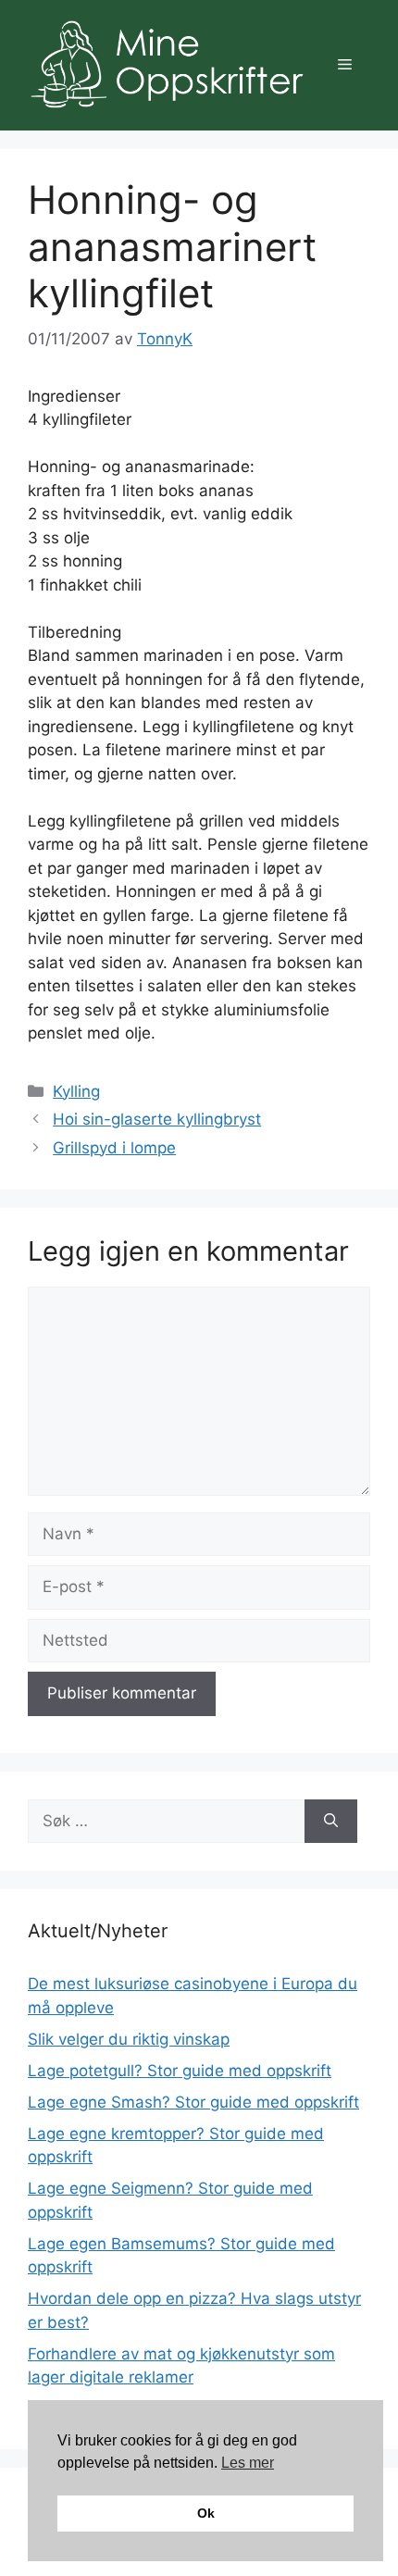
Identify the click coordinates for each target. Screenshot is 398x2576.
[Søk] (331, 1822)
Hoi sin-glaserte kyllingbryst (157, 1119)
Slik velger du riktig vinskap (129, 2039)
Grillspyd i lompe (114, 1148)
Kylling (76, 1091)
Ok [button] (206, 2513)
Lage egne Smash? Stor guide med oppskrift (193, 2102)
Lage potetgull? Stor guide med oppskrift (180, 2071)
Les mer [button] (248, 2463)
